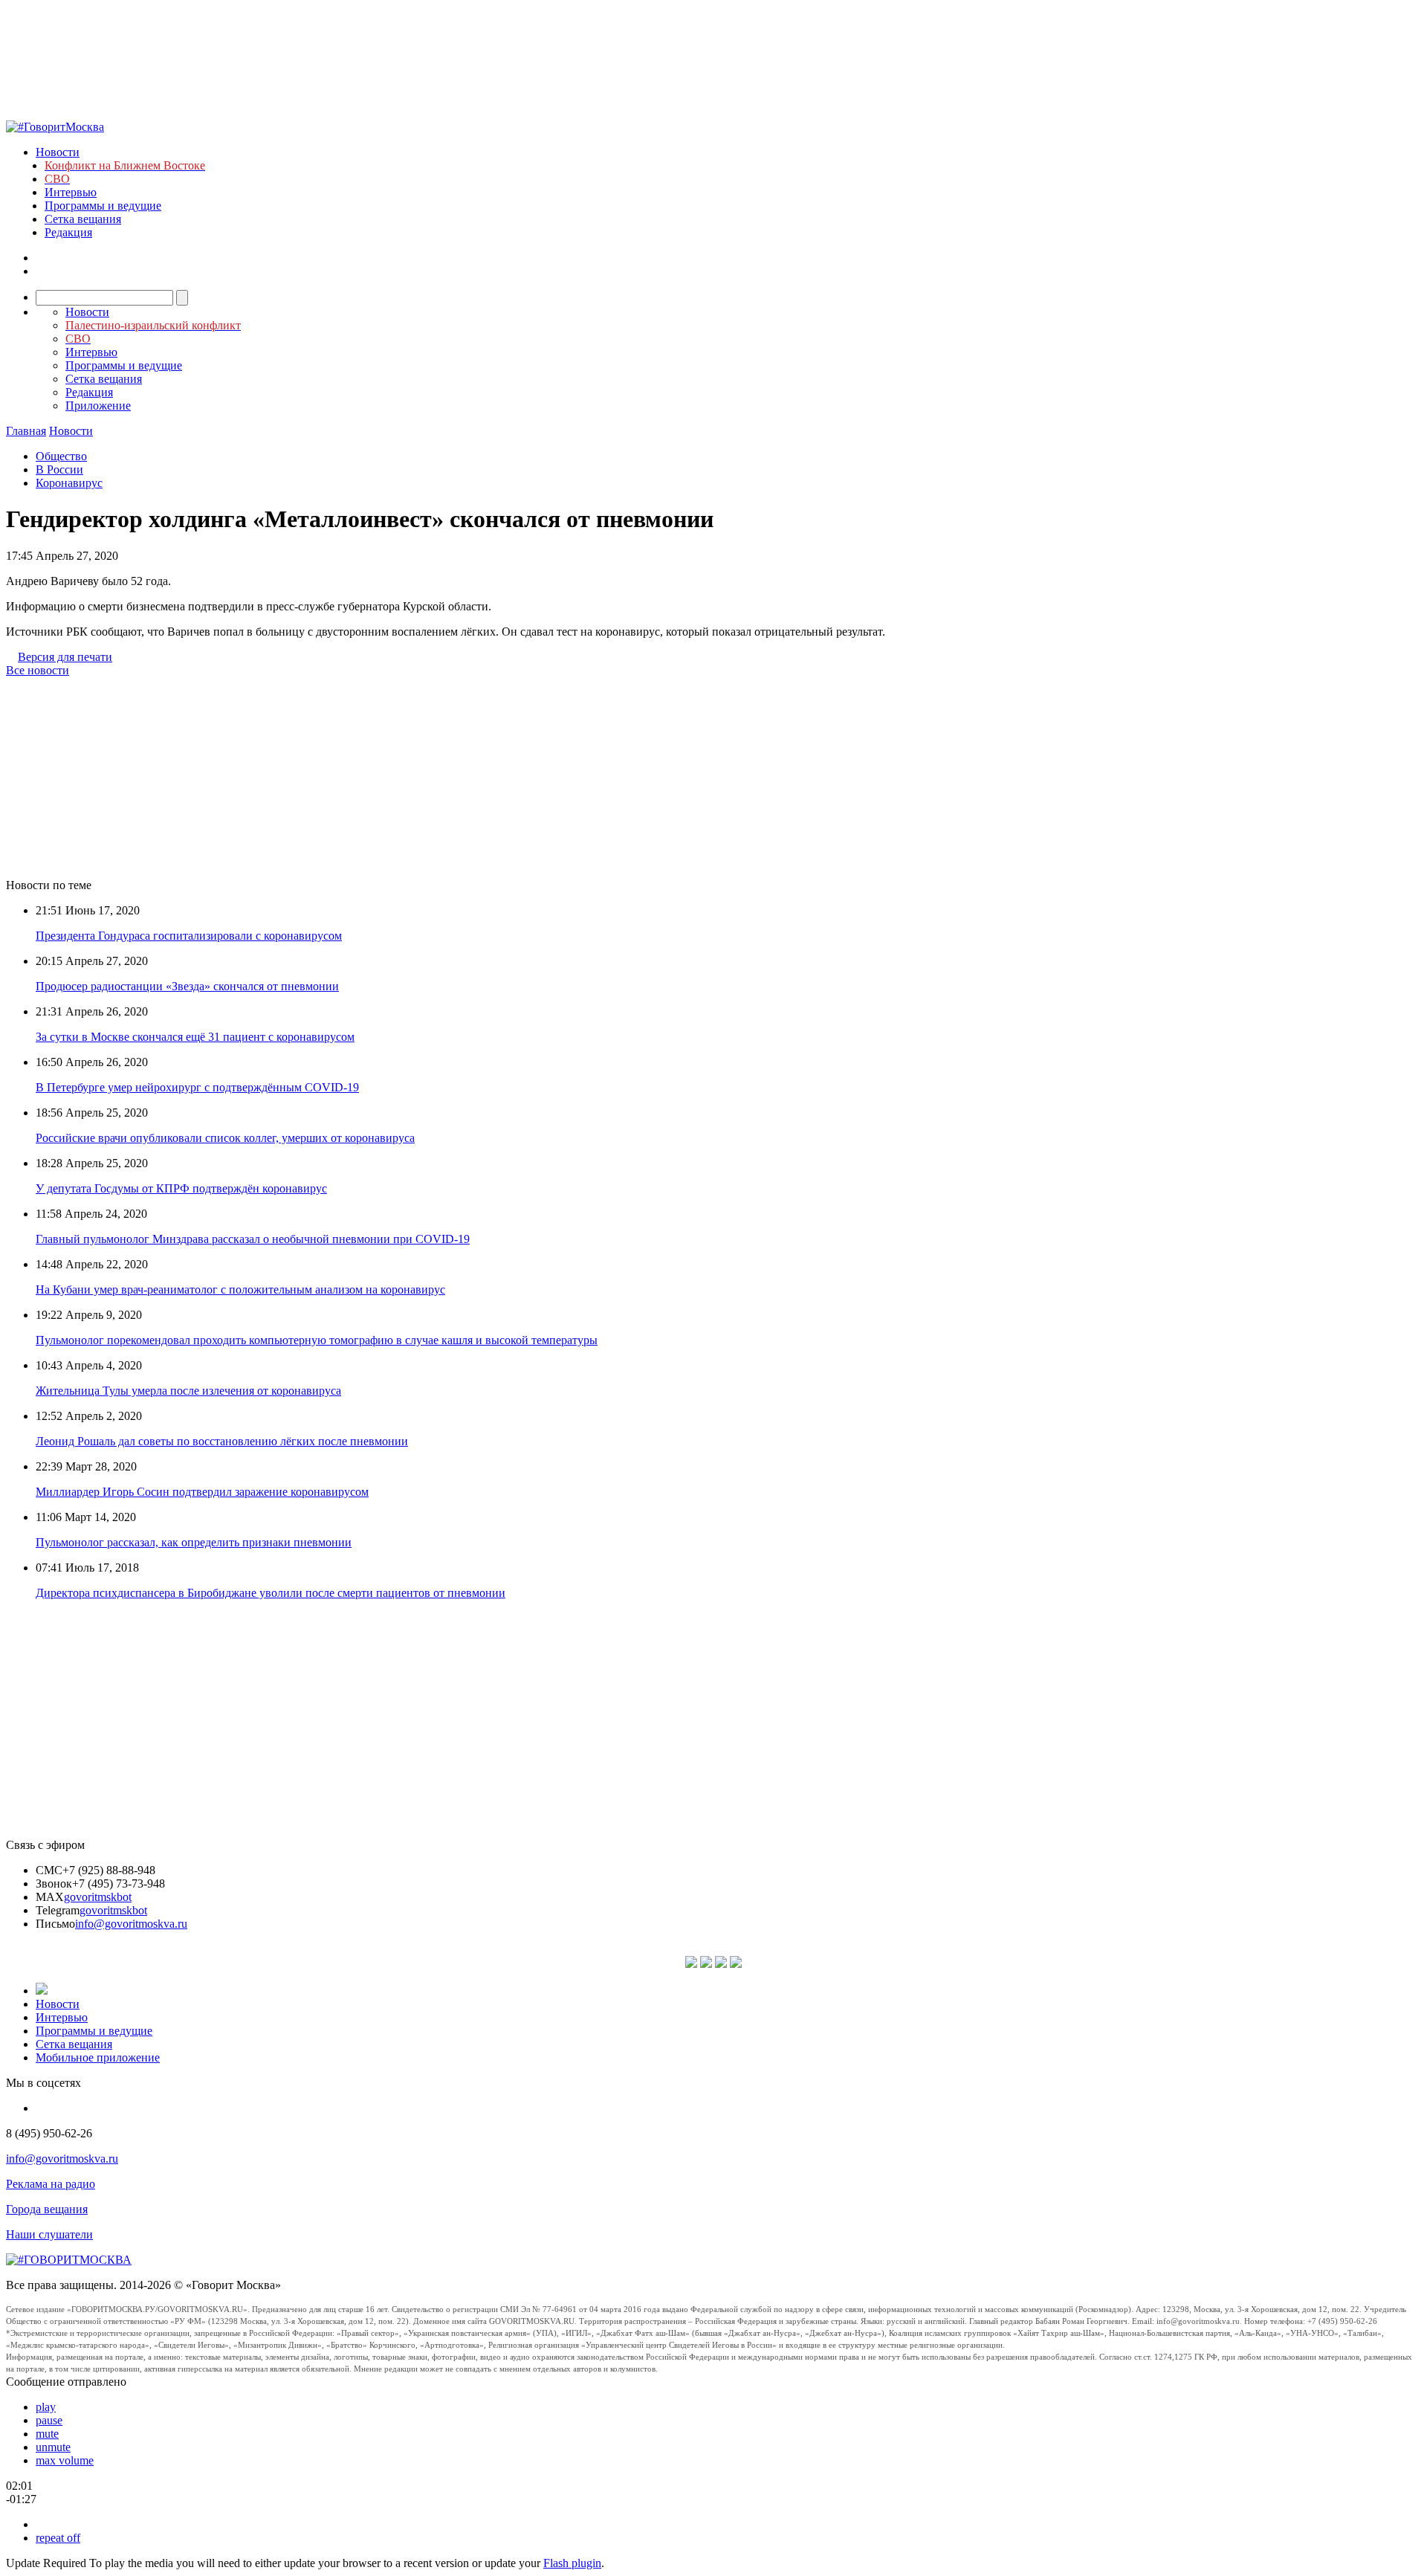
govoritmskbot (98, 1897)
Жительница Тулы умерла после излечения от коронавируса (188, 1391)
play (46, 2407)
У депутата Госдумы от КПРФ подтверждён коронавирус (181, 1188)
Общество (61, 456)
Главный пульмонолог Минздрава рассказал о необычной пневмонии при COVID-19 (253, 1239)
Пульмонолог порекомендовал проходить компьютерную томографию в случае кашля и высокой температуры (317, 1340)
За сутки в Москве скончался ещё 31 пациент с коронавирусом (195, 1037)
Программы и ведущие (103, 206)
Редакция (68, 232)
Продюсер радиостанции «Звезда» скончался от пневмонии (187, 986)
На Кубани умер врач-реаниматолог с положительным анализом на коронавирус (240, 1289)
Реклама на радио (51, 2184)
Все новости (38, 670)
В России (59, 469)
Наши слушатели (49, 2234)
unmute (53, 2447)
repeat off (58, 2538)
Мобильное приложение (98, 2057)
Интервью (71, 192)
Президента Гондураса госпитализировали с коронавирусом (189, 936)
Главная (26, 431)
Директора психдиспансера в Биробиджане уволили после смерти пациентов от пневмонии (271, 1593)
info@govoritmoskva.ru (131, 1924)
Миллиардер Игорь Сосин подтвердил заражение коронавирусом (202, 1492)
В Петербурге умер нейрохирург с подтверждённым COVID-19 (197, 1087)
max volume (65, 2460)
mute (47, 2434)
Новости (58, 152)
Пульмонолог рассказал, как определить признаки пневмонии (194, 1542)
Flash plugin (572, 2563)
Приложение (98, 406)
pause (49, 2420)
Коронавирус (69, 483)
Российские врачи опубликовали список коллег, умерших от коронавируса (225, 1138)
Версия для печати (65, 657)
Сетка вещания (83, 219)
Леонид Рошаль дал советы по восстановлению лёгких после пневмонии (222, 1441)
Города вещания (47, 2209)
